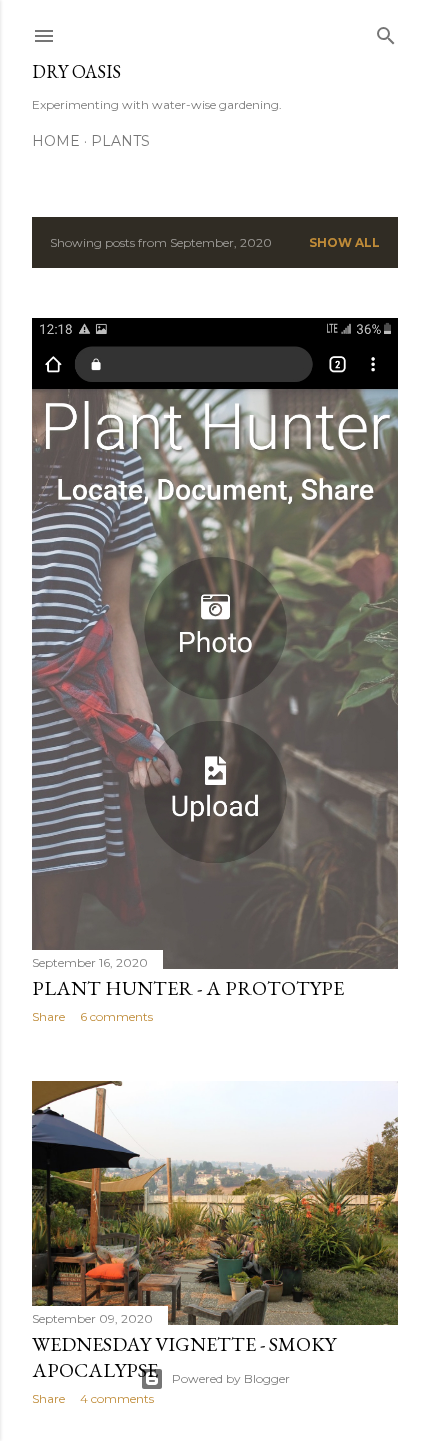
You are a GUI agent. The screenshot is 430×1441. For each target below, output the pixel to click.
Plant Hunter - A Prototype (188, 988)
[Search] (386, 31)
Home (56, 141)
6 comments (116, 1016)
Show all (344, 242)
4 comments (117, 1398)
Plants (120, 141)
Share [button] (48, 1016)
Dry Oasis (76, 71)
